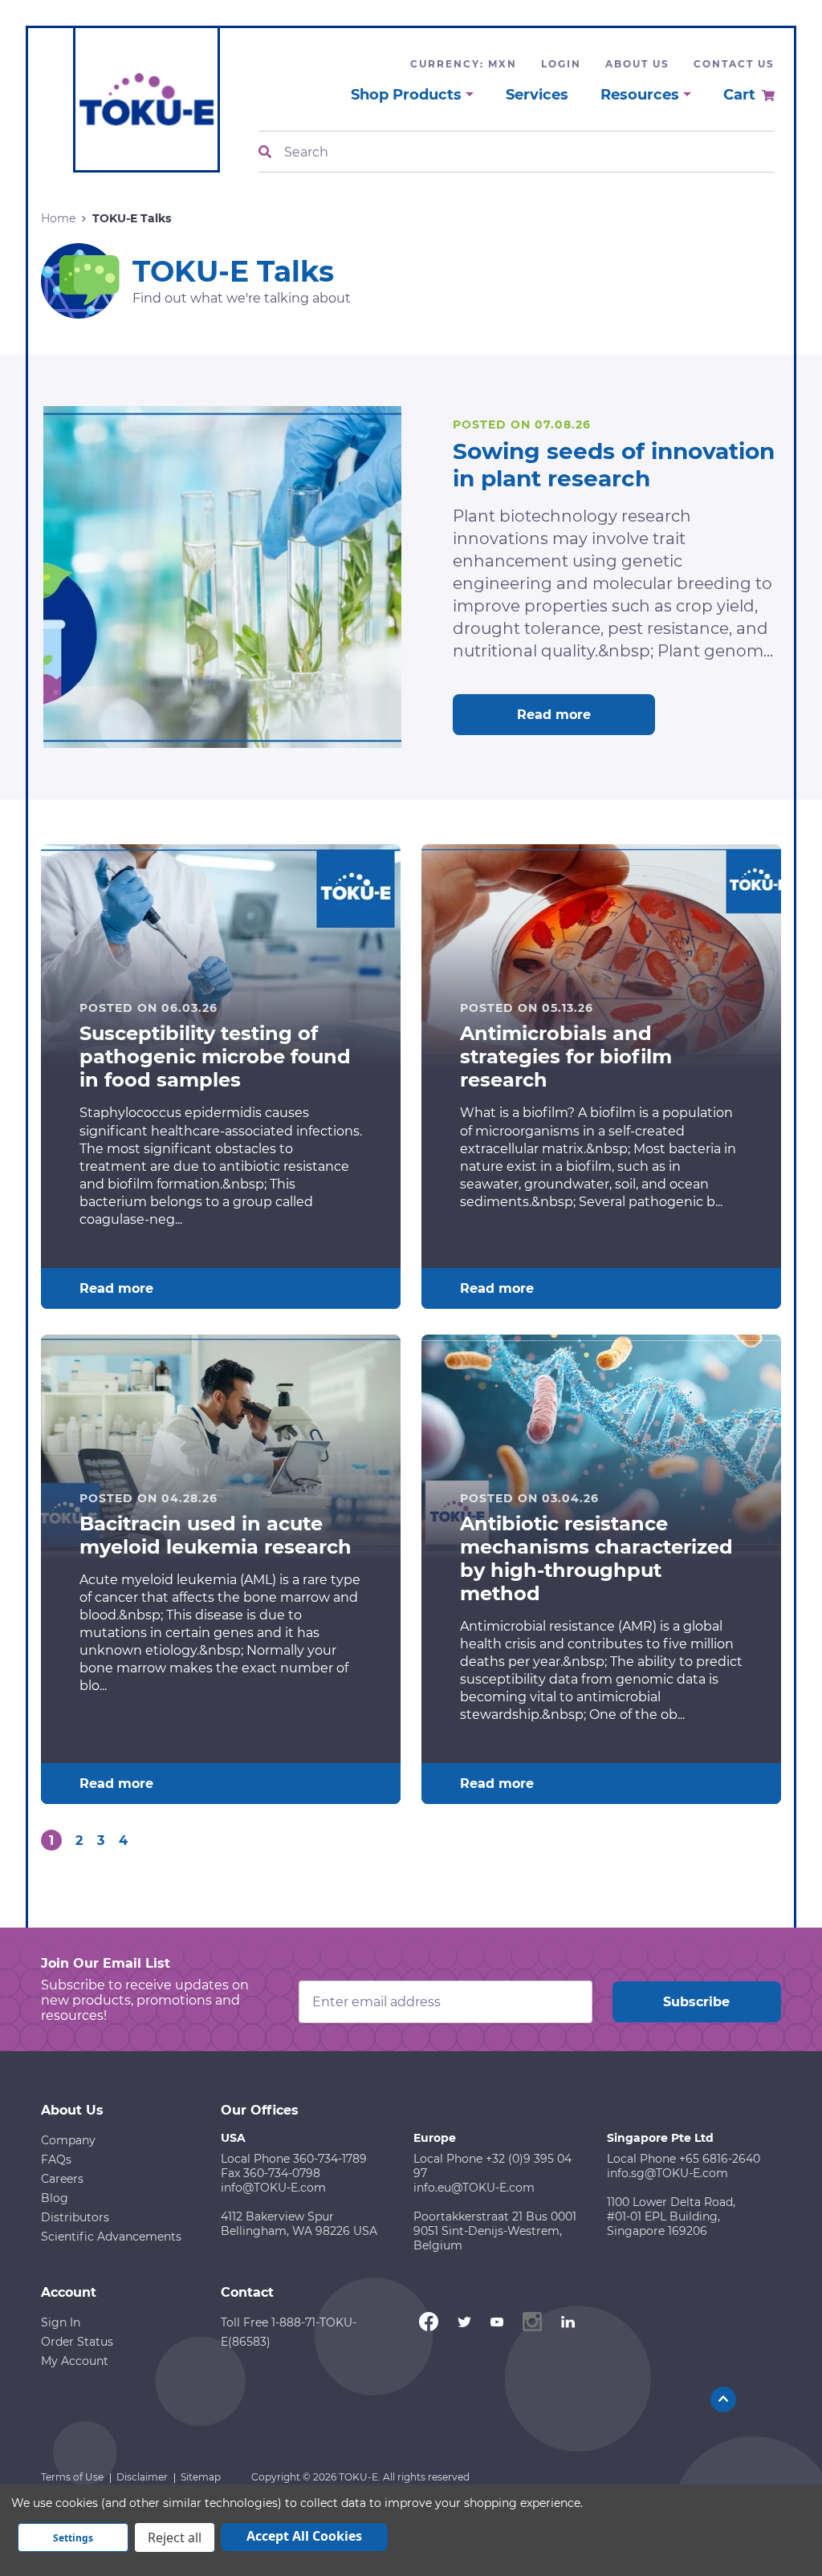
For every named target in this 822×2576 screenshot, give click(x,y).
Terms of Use (72, 2477)
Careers (62, 2179)
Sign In (61, 2322)
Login (561, 64)
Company (68, 2140)
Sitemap (201, 2477)
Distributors (75, 2217)
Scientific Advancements (111, 2237)
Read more (554, 715)
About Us (637, 64)
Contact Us (734, 64)
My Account (75, 2361)
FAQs (56, 2160)
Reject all (175, 2537)
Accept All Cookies (304, 2536)
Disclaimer (142, 2477)
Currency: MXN (464, 64)
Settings (73, 2538)
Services (537, 95)
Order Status (77, 2342)
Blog (55, 2198)
